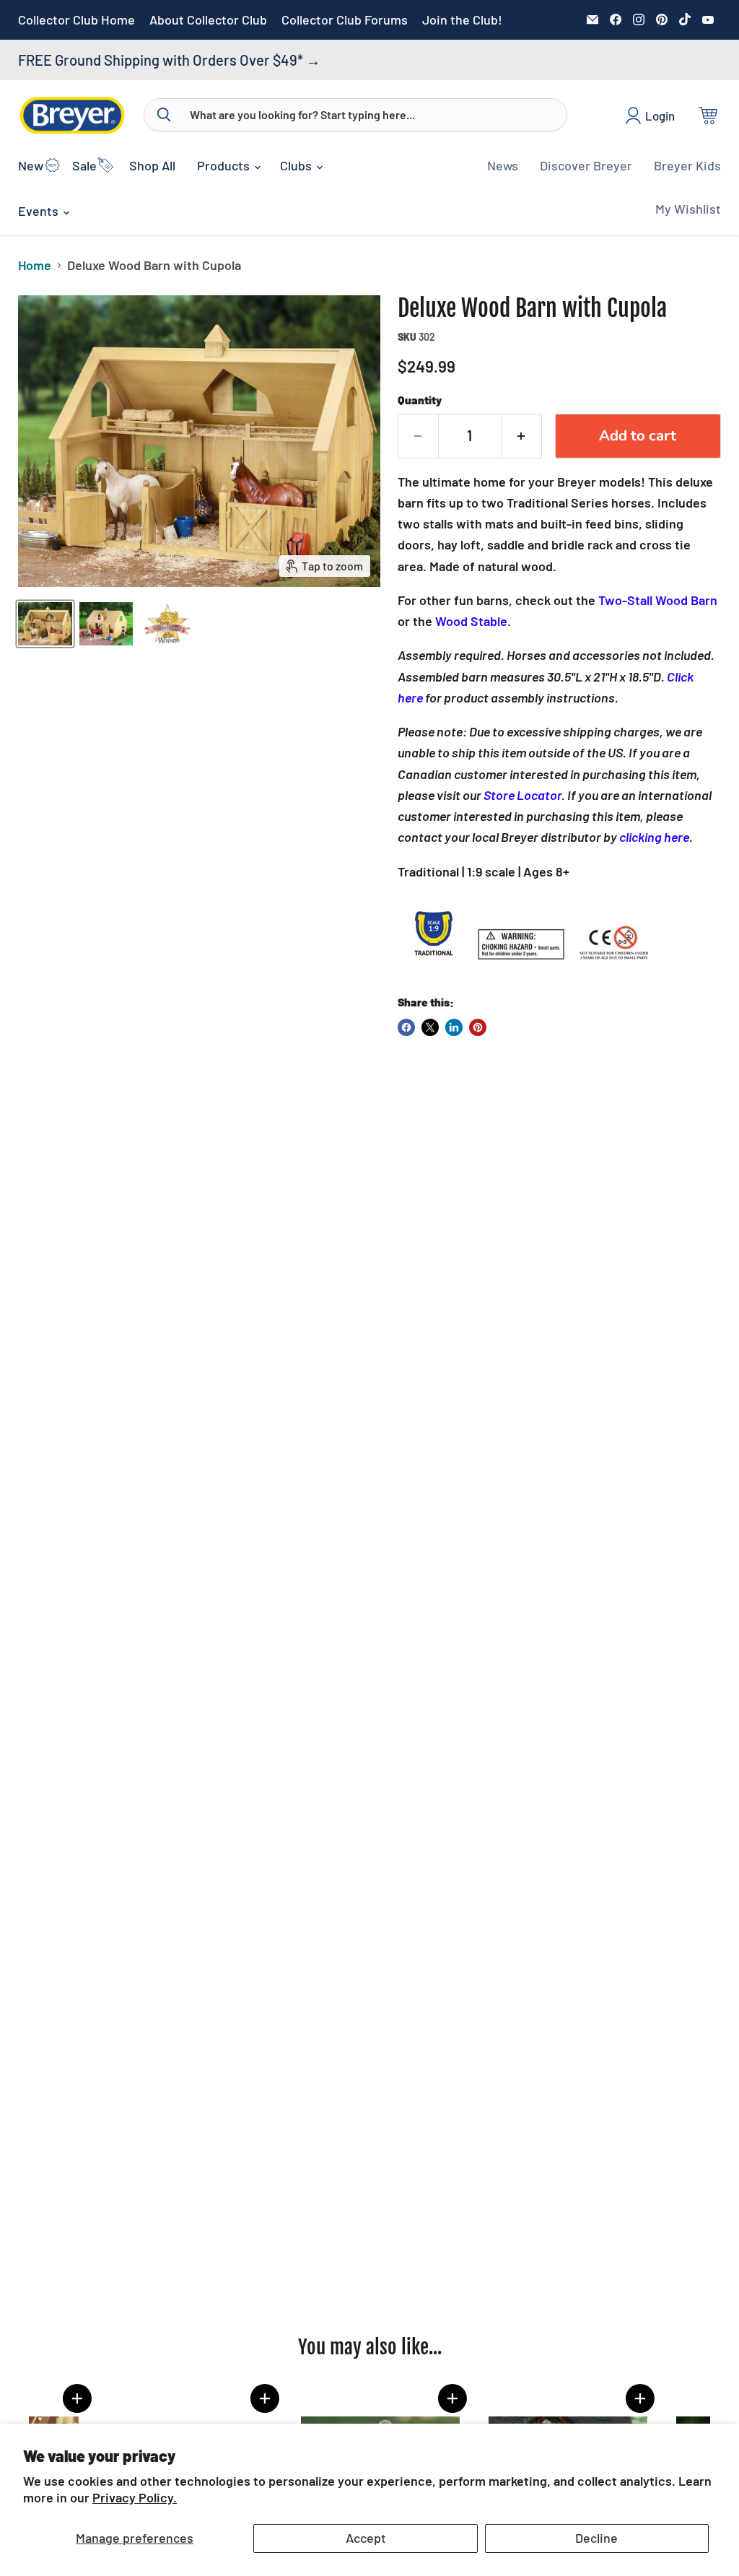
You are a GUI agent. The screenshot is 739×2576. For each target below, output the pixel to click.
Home (35, 265)
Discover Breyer (586, 165)
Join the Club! (462, 20)
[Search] (164, 115)
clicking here (654, 837)
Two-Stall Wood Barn (658, 600)
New (31, 165)
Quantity (420, 400)
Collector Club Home (76, 20)
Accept (366, 2538)
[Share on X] (430, 1027)
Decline (596, 2538)
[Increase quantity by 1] (522, 436)
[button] (556, 2398)
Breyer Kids (687, 165)
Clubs (297, 165)
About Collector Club (208, 20)
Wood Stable (471, 621)
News (503, 165)
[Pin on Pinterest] (478, 1027)
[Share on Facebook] (406, 1027)
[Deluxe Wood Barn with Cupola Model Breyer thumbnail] (45, 624)
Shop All (152, 165)
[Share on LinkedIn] (454, 1027)
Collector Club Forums (345, 20)
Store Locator (522, 795)
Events (40, 211)
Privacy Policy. (135, 2497)
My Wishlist (688, 209)
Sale (84, 165)
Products (225, 165)
